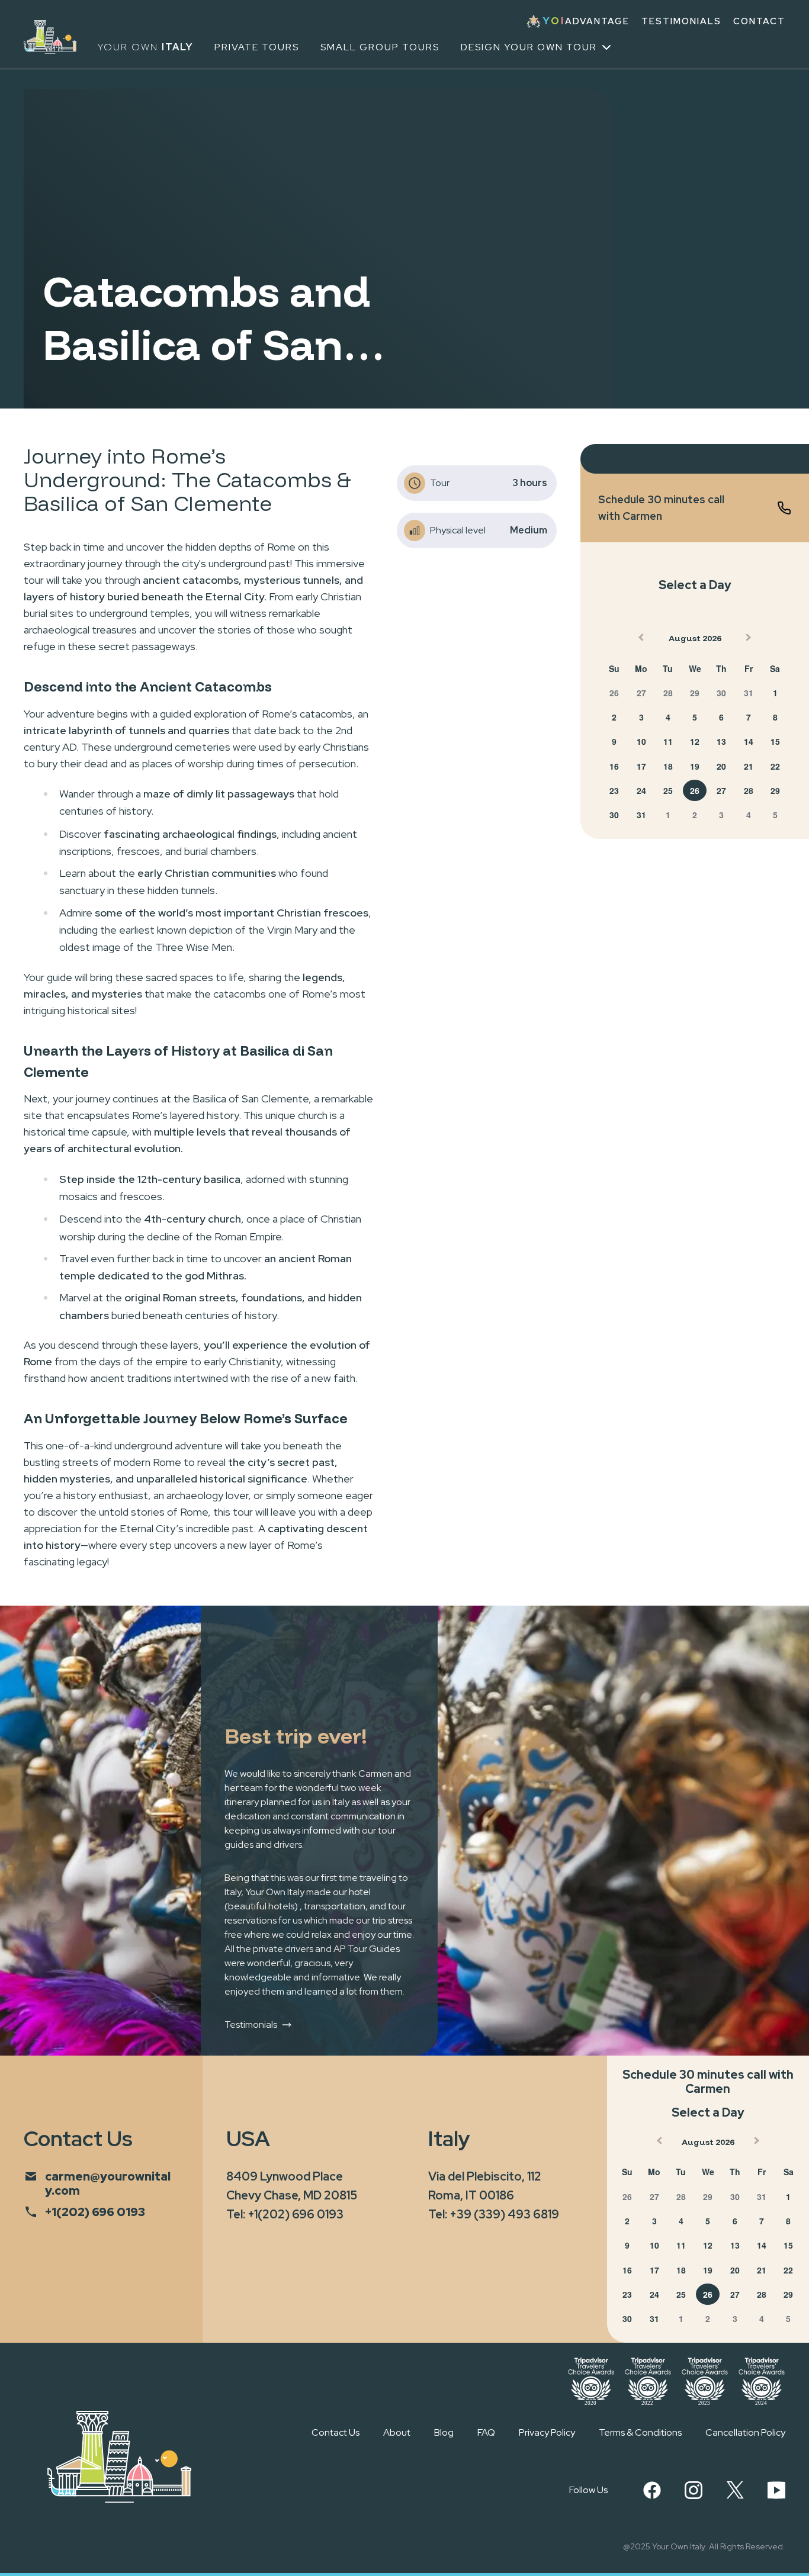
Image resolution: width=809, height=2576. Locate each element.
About (397, 2432)
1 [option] (775, 693)
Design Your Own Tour (529, 47)
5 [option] (695, 717)
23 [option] (614, 790)
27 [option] (641, 693)
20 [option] (721, 766)
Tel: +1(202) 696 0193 (285, 2214)
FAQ (486, 2432)
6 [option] (721, 717)
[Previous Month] (640, 640)
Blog (444, 2432)
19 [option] (695, 766)
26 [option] (614, 693)
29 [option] (695, 693)
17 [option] (641, 766)
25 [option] (668, 790)
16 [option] (614, 766)
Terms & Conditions (640, 2432)
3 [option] (641, 717)
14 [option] (749, 741)
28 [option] (668, 693)
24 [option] (641, 790)
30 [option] (721, 693)
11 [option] (668, 741)
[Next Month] (750, 640)
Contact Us (336, 2432)
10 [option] (641, 741)
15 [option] (775, 741)
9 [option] (614, 741)
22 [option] (775, 766)
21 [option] (749, 766)
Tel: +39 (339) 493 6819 (494, 2214)
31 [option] (749, 693)
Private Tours (257, 47)
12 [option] (695, 741)
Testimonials (681, 22)
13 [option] (721, 741)
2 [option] (614, 717)
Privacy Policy (547, 2432)
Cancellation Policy (745, 2432)
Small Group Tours (380, 47)
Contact (759, 22)
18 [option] (668, 766)
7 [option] (749, 717)
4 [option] (668, 717)
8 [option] (775, 717)
